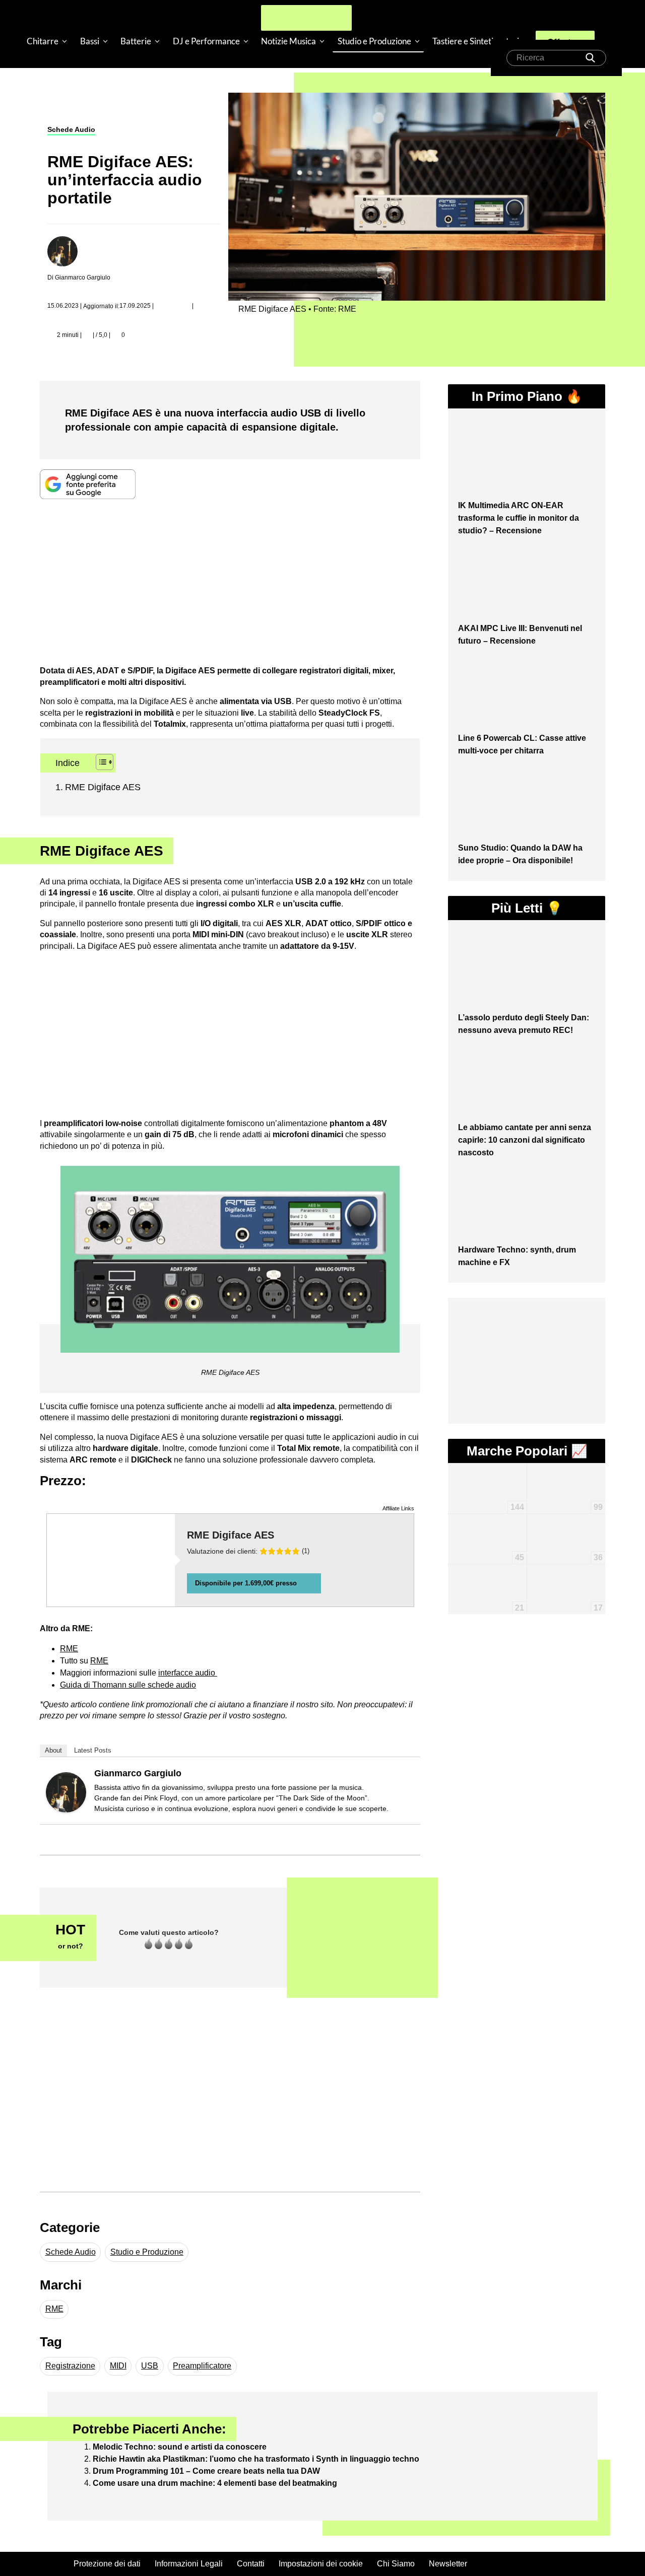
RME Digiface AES (103, 787)
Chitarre (43, 41)
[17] (566, 1579)
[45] (487, 1528)
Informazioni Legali (189, 2564)
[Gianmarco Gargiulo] (66, 1792)
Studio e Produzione (374, 41)
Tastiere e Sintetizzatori (476, 41)
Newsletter (448, 2564)
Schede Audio (71, 129)
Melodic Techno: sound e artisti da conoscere (180, 2447)
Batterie (136, 41)
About (53, 1750)
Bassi (90, 41)
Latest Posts (93, 1750)
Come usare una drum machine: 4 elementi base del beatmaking (215, 2483)
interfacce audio (188, 1673)
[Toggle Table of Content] (100, 762)
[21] (487, 1573)
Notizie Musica (288, 41)
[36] (566, 1524)
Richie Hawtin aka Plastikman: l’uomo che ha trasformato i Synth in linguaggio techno (256, 2459)
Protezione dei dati (107, 2564)
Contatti (251, 2564)
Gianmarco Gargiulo (138, 1773)
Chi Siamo (396, 2564)
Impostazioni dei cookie (321, 2564)
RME (99, 1661)
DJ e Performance (206, 41)
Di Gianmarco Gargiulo (79, 277)
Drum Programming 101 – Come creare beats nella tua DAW (206, 2471)
